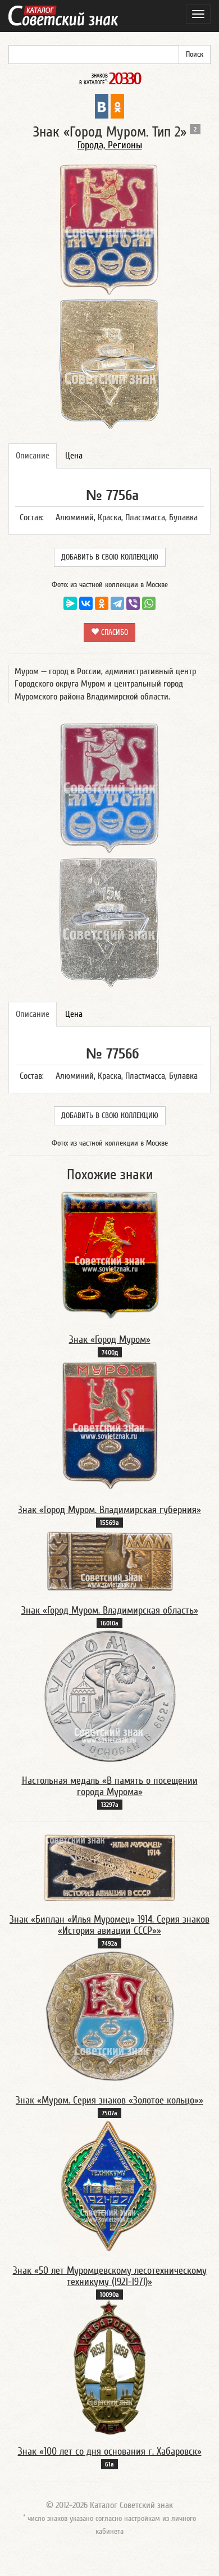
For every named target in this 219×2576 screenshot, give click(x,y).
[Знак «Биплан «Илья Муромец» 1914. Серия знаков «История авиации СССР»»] (109, 1868)
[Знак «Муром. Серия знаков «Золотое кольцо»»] (110, 2016)
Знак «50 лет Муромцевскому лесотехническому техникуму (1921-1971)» (110, 2276)
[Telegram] (117, 603)
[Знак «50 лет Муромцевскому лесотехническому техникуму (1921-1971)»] (109, 2186)
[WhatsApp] (149, 603)
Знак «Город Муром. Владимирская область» (110, 1610)
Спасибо (113, 633)
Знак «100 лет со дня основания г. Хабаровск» (110, 2452)
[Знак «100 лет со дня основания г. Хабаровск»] (109, 2367)
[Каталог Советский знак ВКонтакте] (102, 106)
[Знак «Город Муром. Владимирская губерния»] (110, 1425)
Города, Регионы (110, 145)
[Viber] (133, 603)
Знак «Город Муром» (110, 1340)
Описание (33, 456)
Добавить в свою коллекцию (110, 557)
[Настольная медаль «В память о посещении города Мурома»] (110, 1696)
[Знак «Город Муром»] (109, 1255)
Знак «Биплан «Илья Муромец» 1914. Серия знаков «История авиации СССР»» (109, 1925)
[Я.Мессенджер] (70, 603)
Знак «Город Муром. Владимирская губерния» (109, 1510)
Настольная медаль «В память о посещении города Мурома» (110, 1786)
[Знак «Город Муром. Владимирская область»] (109, 1561)
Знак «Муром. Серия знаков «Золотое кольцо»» (109, 2100)
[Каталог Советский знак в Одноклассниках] (117, 106)
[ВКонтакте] (86, 603)
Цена (74, 456)
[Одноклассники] (102, 603)
